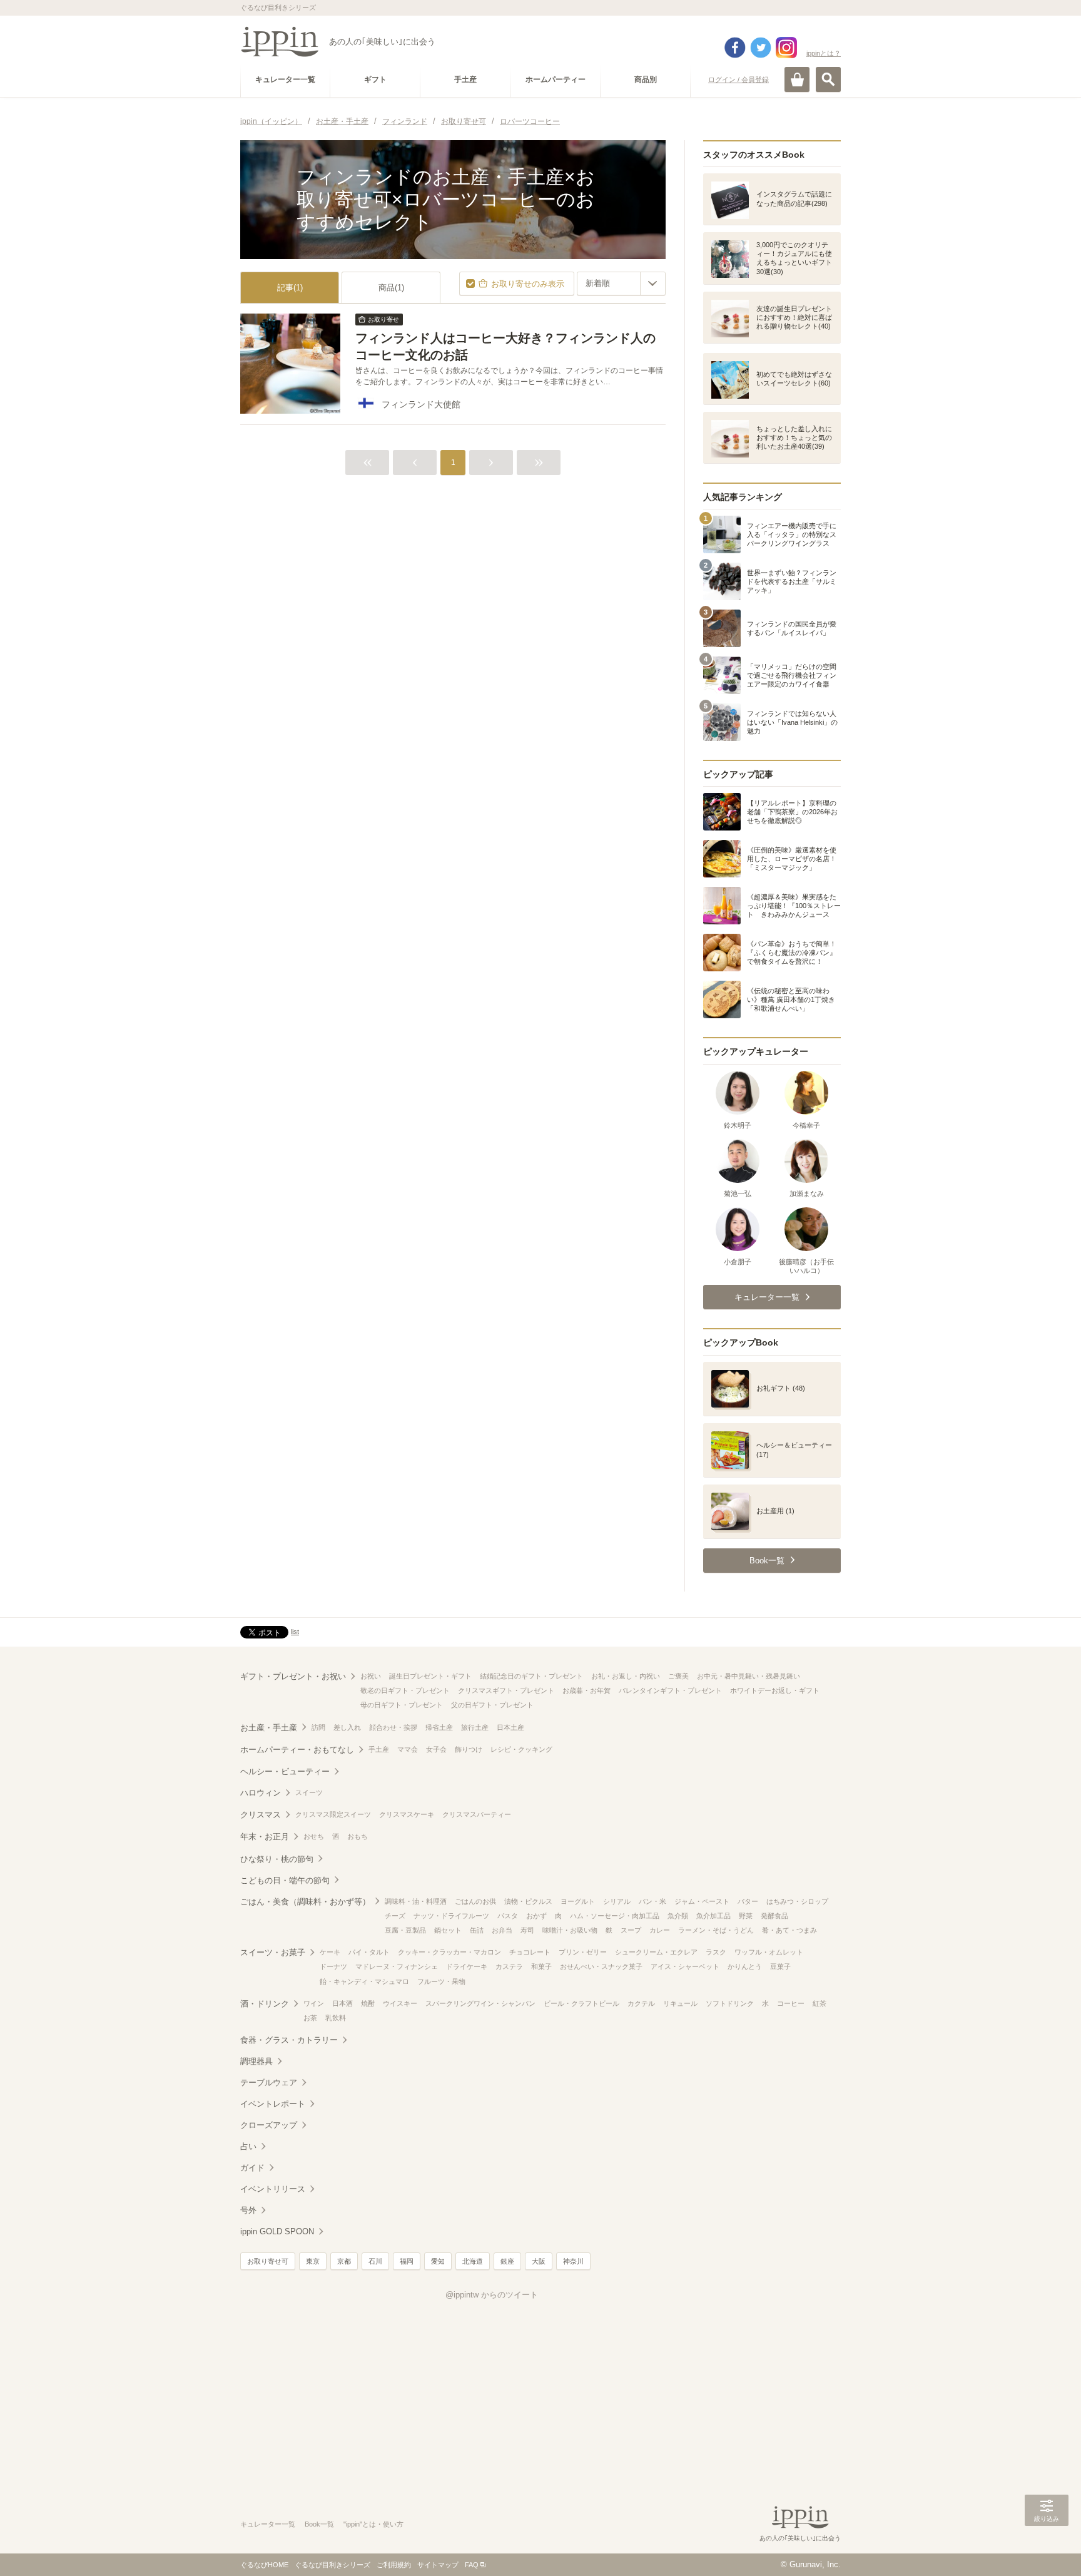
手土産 (379, 1749)
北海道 (473, 2261)
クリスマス (261, 1815)
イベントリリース (273, 2189)
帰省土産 (439, 1727)
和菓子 (541, 1966)
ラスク (716, 1952)
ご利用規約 (394, 2565)
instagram (786, 48)
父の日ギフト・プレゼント (492, 1705)
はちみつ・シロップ (797, 1901)
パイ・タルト (369, 1952)
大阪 (539, 2261)
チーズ (395, 1916)
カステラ (509, 1966)
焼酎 (368, 2003)
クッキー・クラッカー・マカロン (449, 1952)
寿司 (527, 1930)
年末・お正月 (265, 1837)
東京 (313, 2261)
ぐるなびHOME (264, 2565)
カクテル (641, 2003)
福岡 (407, 2261)
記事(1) (290, 288)
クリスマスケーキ (407, 1814)
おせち (314, 1836)
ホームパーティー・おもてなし (297, 1750)
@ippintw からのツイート (492, 2295)
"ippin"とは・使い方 (373, 2524)
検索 (828, 79)
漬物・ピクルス (528, 1901)
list (295, 1632)
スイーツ (309, 1792)
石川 (375, 2261)
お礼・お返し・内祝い (626, 1676)
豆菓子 (780, 1966)
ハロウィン (261, 1793)
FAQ (472, 2565)
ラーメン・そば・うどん (716, 1930)
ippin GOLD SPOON (277, 2231)
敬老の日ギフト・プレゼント (405, 1690)
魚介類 (678, 1916)
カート (797, 79)
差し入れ (347, 1727)
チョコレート (530, 1952)
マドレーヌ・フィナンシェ (397, 1966)
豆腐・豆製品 (405, 1930)
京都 (344, 2261)
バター (748, 1901)
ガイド (252, 2168)
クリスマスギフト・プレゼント (506, 1690)
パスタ (508, 1916)
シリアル (617, 1901)
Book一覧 (319, 2524)
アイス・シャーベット (685, 1966)
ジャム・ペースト (702, 1901)
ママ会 (408, 1749)
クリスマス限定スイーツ (333, 1814)
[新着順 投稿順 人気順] (621, 284)
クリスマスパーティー (477, 1814)
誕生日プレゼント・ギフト (430, 1676)
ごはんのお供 (475, 1901)
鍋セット (448, 1930)
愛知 (438, 2261)
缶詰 (477, 1930)
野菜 (746, 1916)
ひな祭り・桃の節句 (277, 1859)
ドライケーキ (467, 1966)
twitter (761, 48)
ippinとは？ (824, 53)
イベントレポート (273, 2104)
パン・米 (652, 1901)
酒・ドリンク (265, 2004)
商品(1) (391, 288)
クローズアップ (269, 2125)
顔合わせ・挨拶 (393, 1727)
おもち (358, 1836)
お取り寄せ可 (268, 2261)
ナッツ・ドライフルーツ (451, 1916)
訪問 (318, 1727)
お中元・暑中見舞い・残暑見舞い (749, 1676)
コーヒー (791, 2003)
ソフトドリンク (730, 2003)
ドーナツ (333, 1966)
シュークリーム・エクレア (656, 1952)
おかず (536, 1916)
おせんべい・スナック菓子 (601, 1966)
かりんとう (745, 1966)
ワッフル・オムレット (769, 1952)
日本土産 (510, 1727)
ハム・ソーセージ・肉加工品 (615, 1916)
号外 (248, 2210)
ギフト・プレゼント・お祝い (293, 1676)
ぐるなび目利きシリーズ (332, 2565)
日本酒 (343, 2003)
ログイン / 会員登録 (738, 79)
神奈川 (573, 2261)
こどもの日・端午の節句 (285, 1880)
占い (248, 2146)
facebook (735, 48)
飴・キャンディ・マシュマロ (364, 1981)
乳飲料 (336, 2018)
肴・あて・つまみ (789, 1930)
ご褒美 (678, 1676)
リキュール (680, 2003)
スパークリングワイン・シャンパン (480, 2003)
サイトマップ (438, 2565)
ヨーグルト (578, 1901)
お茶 (310, 2018)
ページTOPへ (1047, 2548)
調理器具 (256, 2061)
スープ (631, 1930)
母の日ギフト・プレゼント (402, 1705)
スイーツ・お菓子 (273, 1952)
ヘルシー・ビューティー (285, 1771)
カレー (660, 1930)
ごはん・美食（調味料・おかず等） (305, 1902)
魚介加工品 (713, 1916)
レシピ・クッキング (521, 1749)
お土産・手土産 (269, 1728)
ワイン (314, 2003)
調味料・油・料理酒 (416, 1901)
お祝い (371, 1676)
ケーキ (330, 1952)
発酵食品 (774, 1916)
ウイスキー (400, 2003)
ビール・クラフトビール (581, 2003)
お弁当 (502, 1930)
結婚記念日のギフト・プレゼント (531, 1676)
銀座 (507, 2261)
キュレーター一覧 (268, 2524)
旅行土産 (475, 1727)
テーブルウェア (269, 2083)
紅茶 (820, 2003)
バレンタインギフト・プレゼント (670, 1690)
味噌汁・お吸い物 (570, 1930)
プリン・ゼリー (583, 1952)
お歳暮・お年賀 (586, 1690)
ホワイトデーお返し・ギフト (775, 1690)
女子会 (436, 1749)
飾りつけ (469, 1749)
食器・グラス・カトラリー (289, 2040)
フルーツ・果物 (441, 1981)
